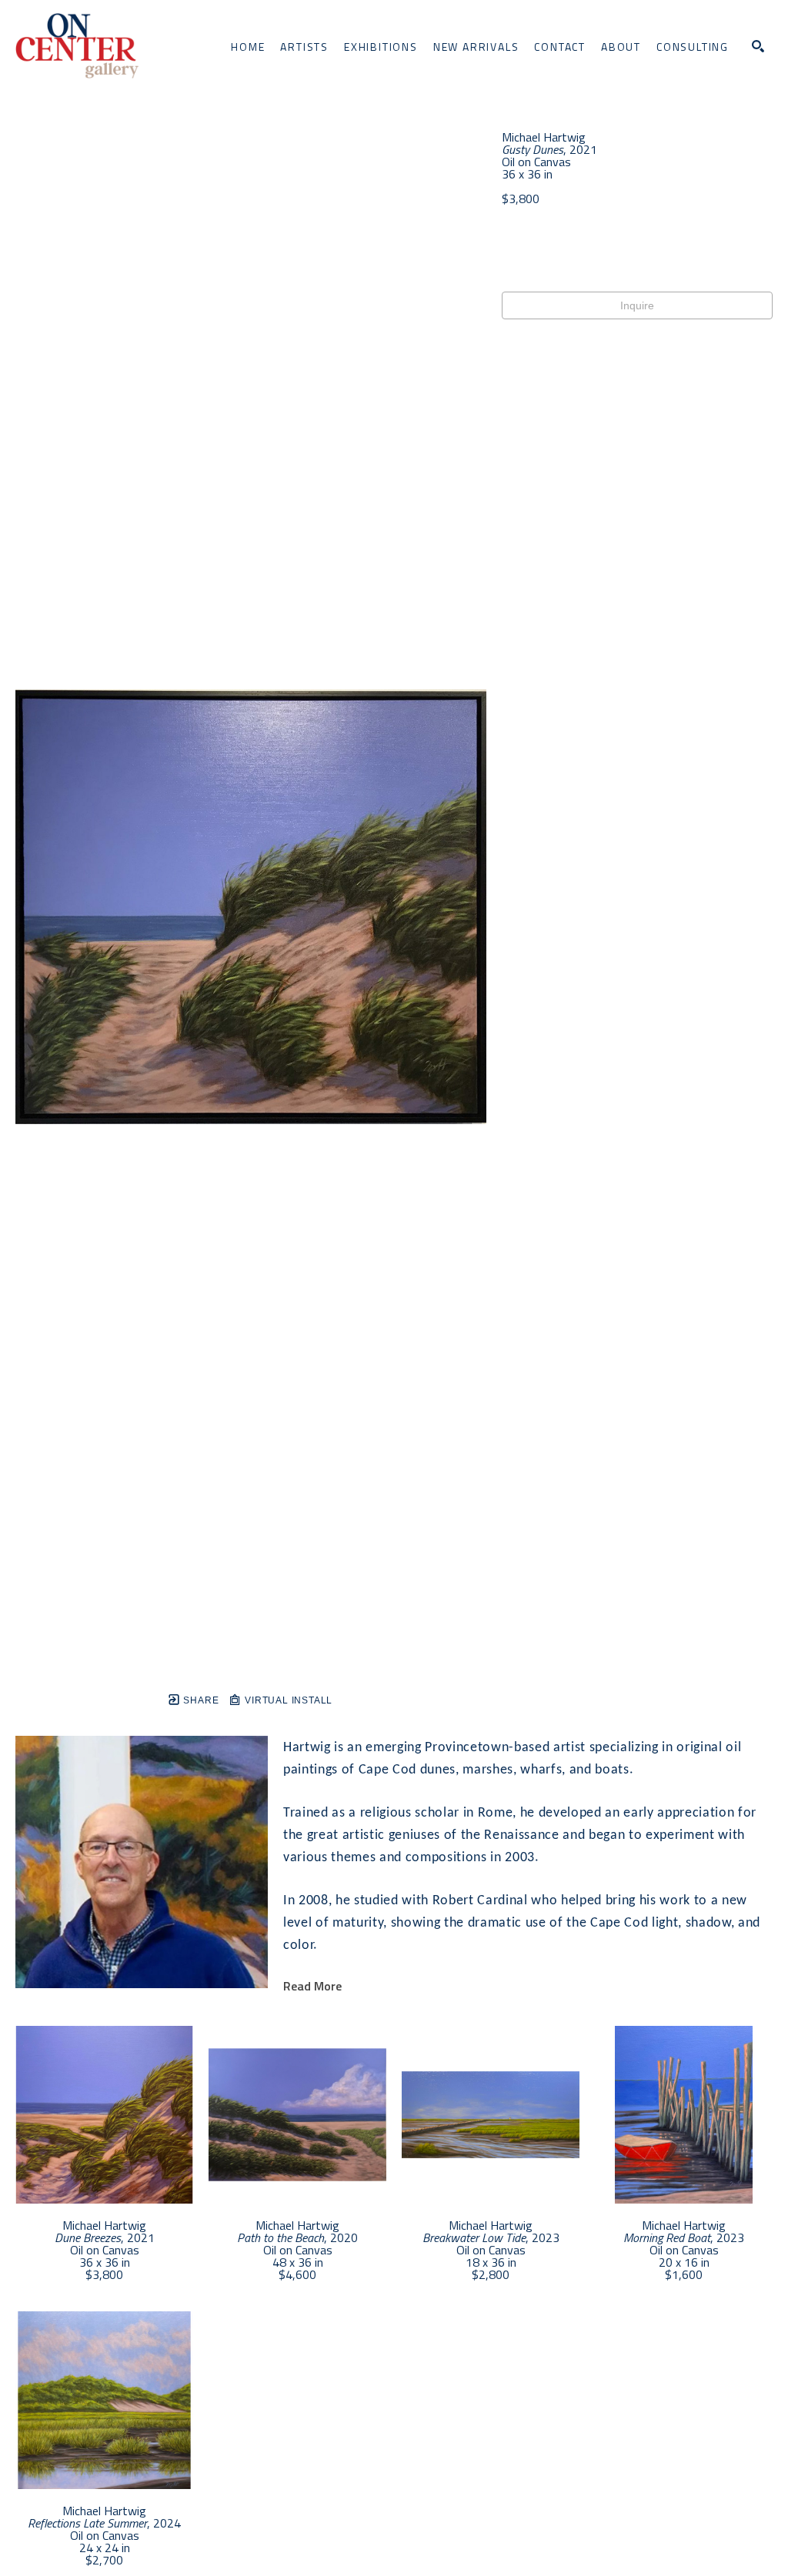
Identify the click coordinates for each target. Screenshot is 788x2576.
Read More (312, 1986)
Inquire (637, 305)
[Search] (758, 46)
